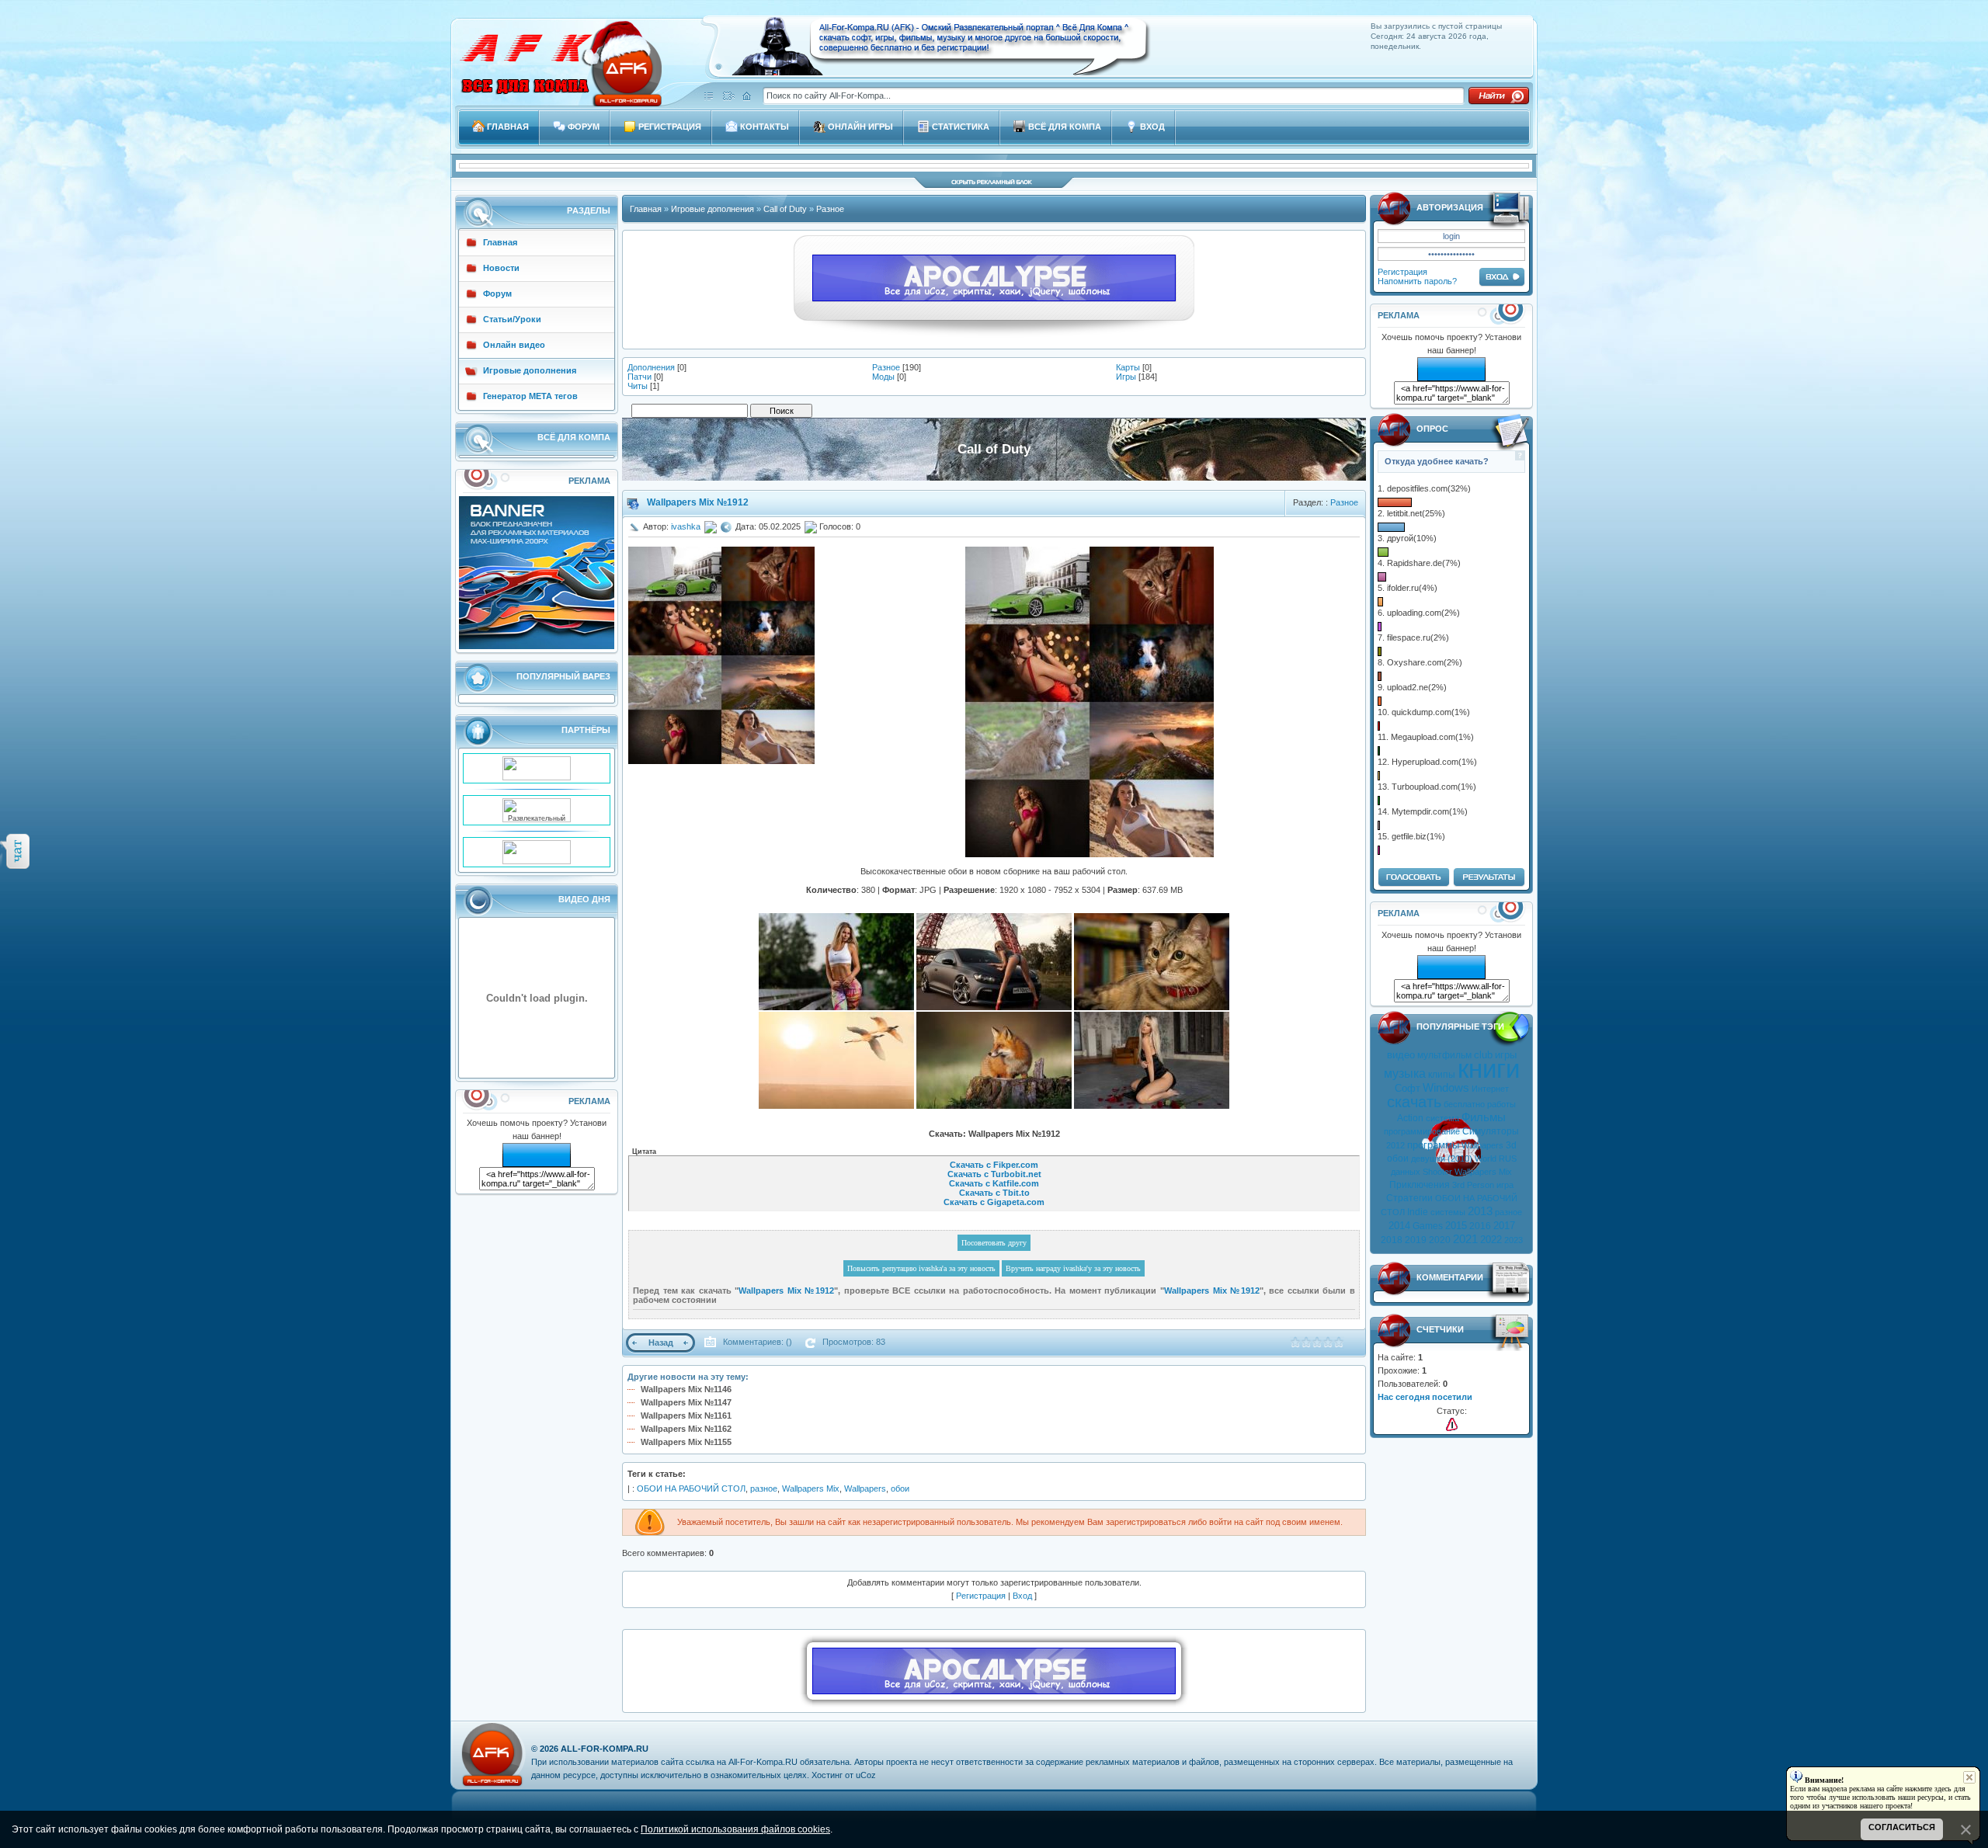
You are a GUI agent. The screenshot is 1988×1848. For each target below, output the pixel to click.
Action (1410, 1118)
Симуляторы (1491, 1131)
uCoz (866, 1775)
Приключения (1420, 1185)
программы (1433, 1145)
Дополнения (651, 367)
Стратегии (1409, 1198)
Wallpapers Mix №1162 (686, 1429)
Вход (1022, 1596)
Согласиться (1902, 1827)
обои (1398, 1158)
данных (1406, 1172)
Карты (1128, 367)
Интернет (1490, 1089)
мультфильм (1444, 1055)
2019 (1416, 1240)
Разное (830, 209)
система (1442, 1118)
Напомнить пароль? (1417, 281)
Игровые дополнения (712, 209)
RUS (1508, 1158)
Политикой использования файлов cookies (735, 1829)
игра (1505, 1185)
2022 (1491, 1240)
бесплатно (1464, 1104)
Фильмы (1484, 1117)
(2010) (1460, 1158)
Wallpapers (1482, 1145)
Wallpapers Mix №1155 (686, 1442)
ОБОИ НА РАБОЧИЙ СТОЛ (691, 1488)
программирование (1422, 1131)
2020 (1440, 1240)
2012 (1395, 1145)
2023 (1514, 1240)
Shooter (1437, 1172)
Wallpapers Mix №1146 (686, 1389)
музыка (1405, 1073)
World (1486, 1158)
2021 (1465, 1239)
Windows (1446, 1088)
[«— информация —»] (1452, 1424)
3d (1511, 1145)
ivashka (686, 526)
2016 (1480, 1226)
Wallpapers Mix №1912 (698, 502)
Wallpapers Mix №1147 (686, 1402)
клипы (1442, 1075)
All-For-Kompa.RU (605, 1749)
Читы (638, 386)
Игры (1126, 377)
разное (1508, 1212)
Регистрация (1402, 272)
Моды (883, 377)
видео (1401, 1055)
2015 (1456, 1226)
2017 (1504, 1226)
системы (1448, 1212)
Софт (1408, 1088)
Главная (646, 209)
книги (1489, 1069)
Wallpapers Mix (1483, 1172)
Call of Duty (785, 209)
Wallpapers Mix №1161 (686, 1416)
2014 (1399, 1226)
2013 (1480, 1211)
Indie (1418, 1212)
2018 (1392, 1240)
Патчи (639, 377)
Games (1428, 1226)
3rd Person (1473, 1185)
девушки (1428, 1158)
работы (1501, 1104)
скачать (1414, 1102)
